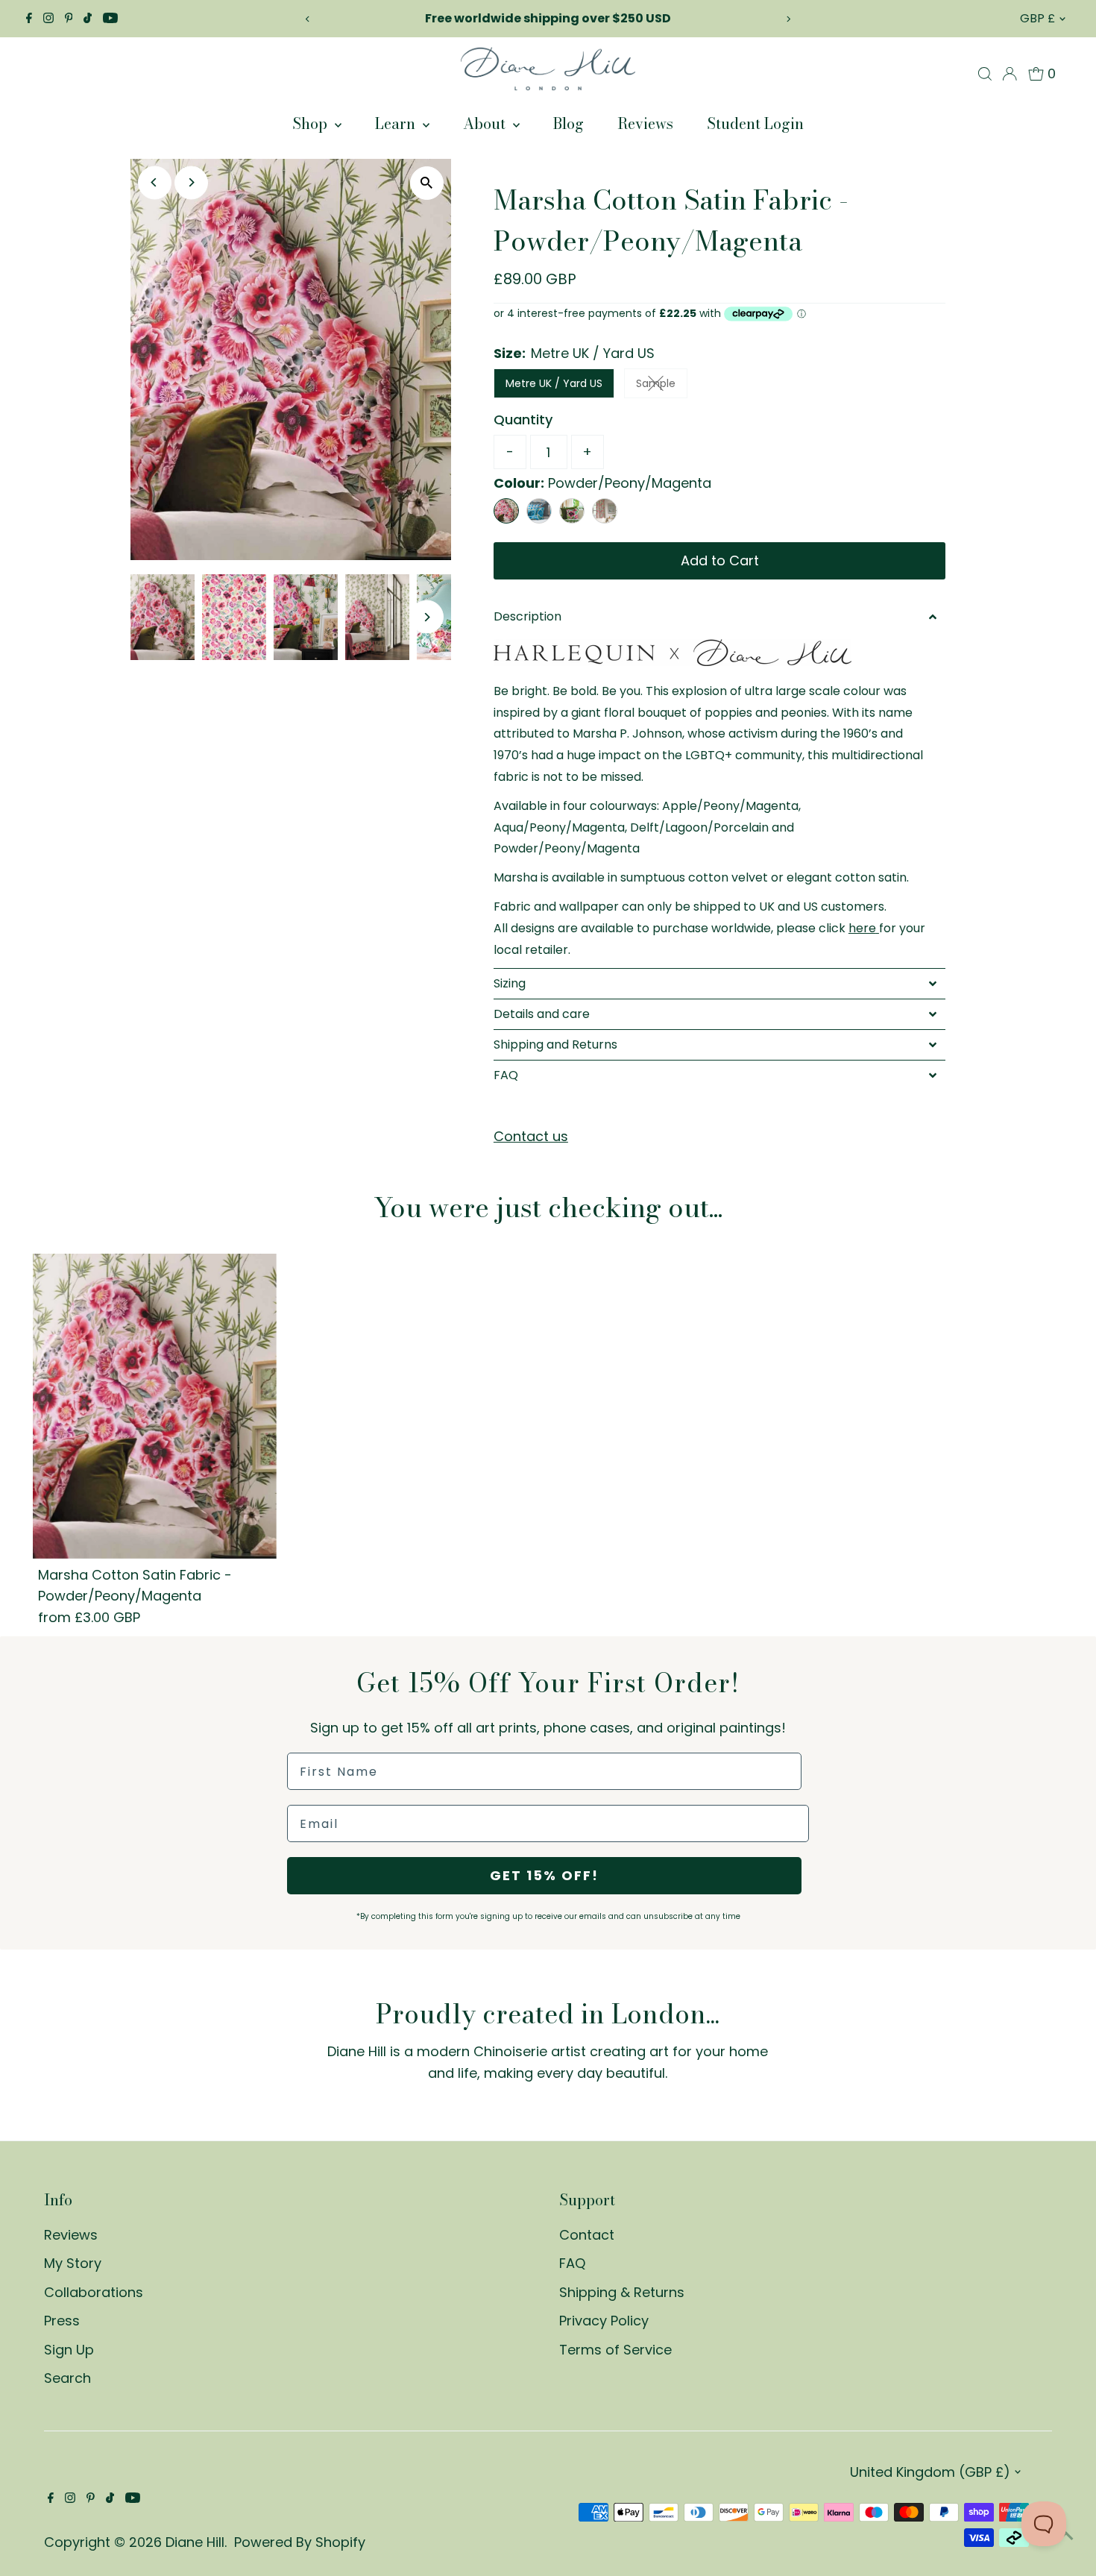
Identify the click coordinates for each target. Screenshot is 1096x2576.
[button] (720, 617)
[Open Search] (985, 74)
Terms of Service (615, 2350)
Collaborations (94, 2292)
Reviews (645, 123)
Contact (587, 2235)
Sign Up (69, 2350)
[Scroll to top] (1066, 2535)
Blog (569, 123)
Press (62, 2321)
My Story (73, 2263)
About (486, 123)
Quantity (523, 420)
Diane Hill (195, 2542)
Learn (397, 123)
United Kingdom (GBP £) (930, 2472)
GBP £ (1037, 18)
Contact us (531, 1137)
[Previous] (308, 19)
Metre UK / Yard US (554, 383)
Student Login (755, 123)
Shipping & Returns (622, 2292)
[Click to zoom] (427, 183)
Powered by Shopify (300, 2542)
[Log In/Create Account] (1010, 74)
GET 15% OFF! (544, 1875)
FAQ (572, 2263)
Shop (312, 123)
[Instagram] (48, 19)
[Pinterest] (69, 19)
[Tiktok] (88, 19)
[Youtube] (110, 19)
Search (67, 2378)
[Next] (788, 19)
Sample (662, 386)
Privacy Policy (604, 2321)
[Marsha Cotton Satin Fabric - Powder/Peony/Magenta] (155, 1406)
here (862, 928)
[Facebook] (29, 19)
